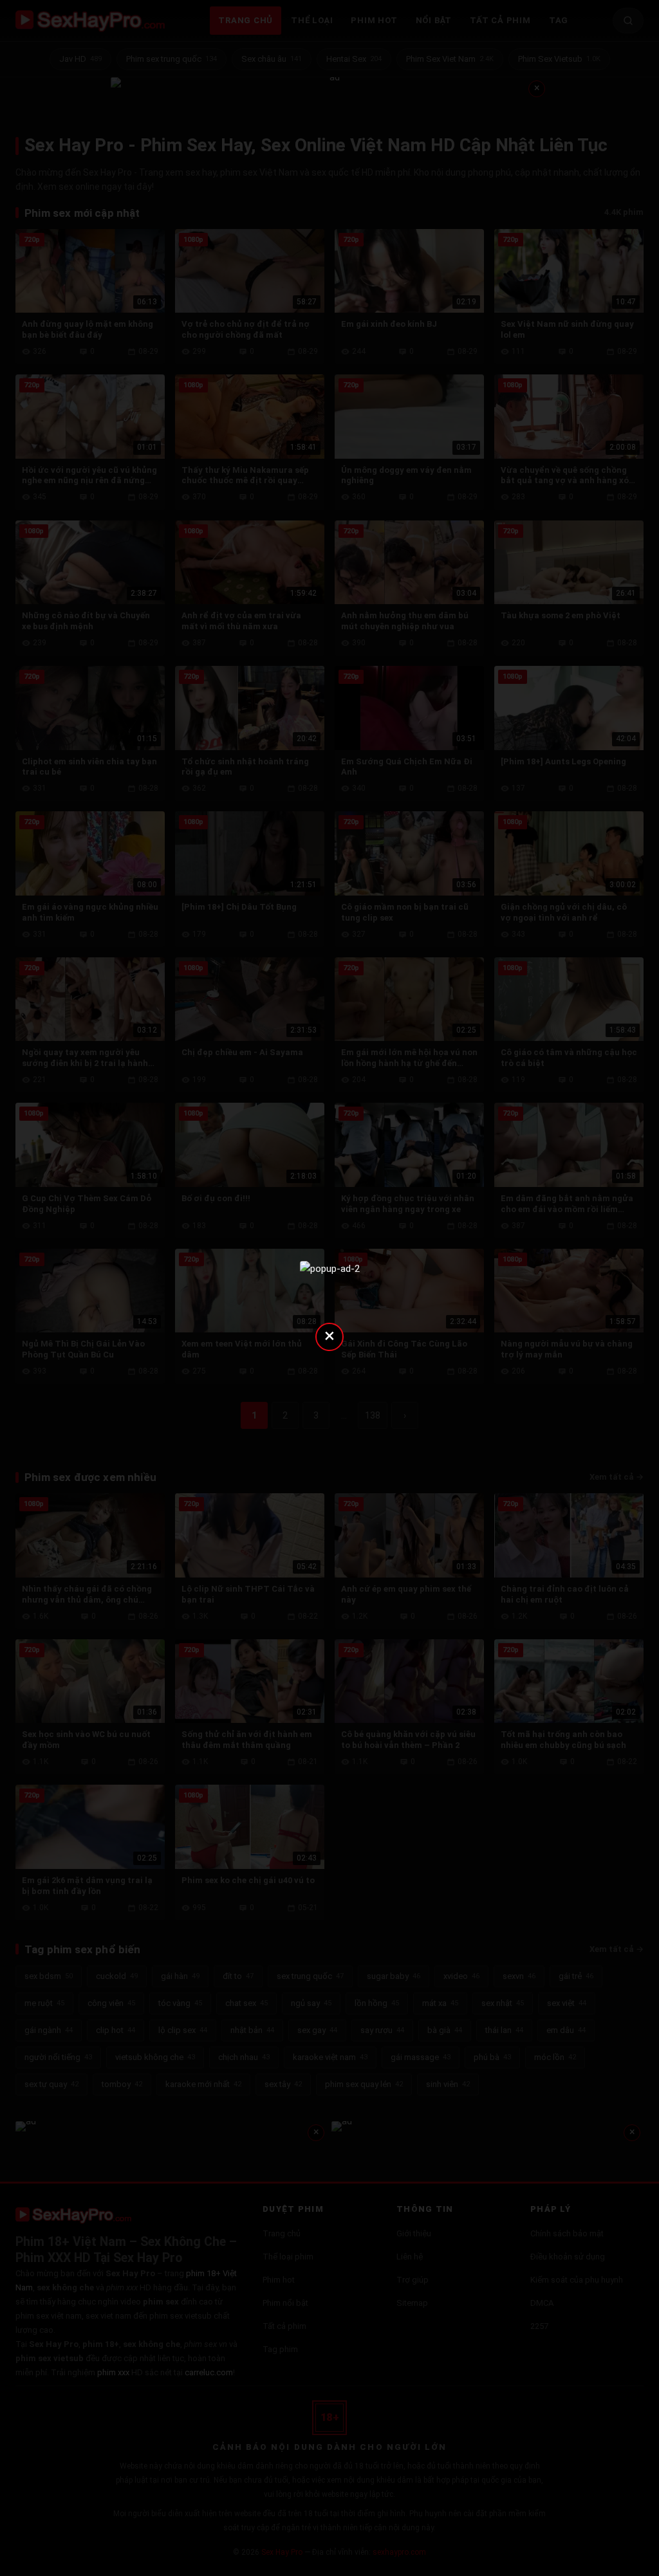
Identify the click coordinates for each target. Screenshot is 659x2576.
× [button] (329, 1335)
